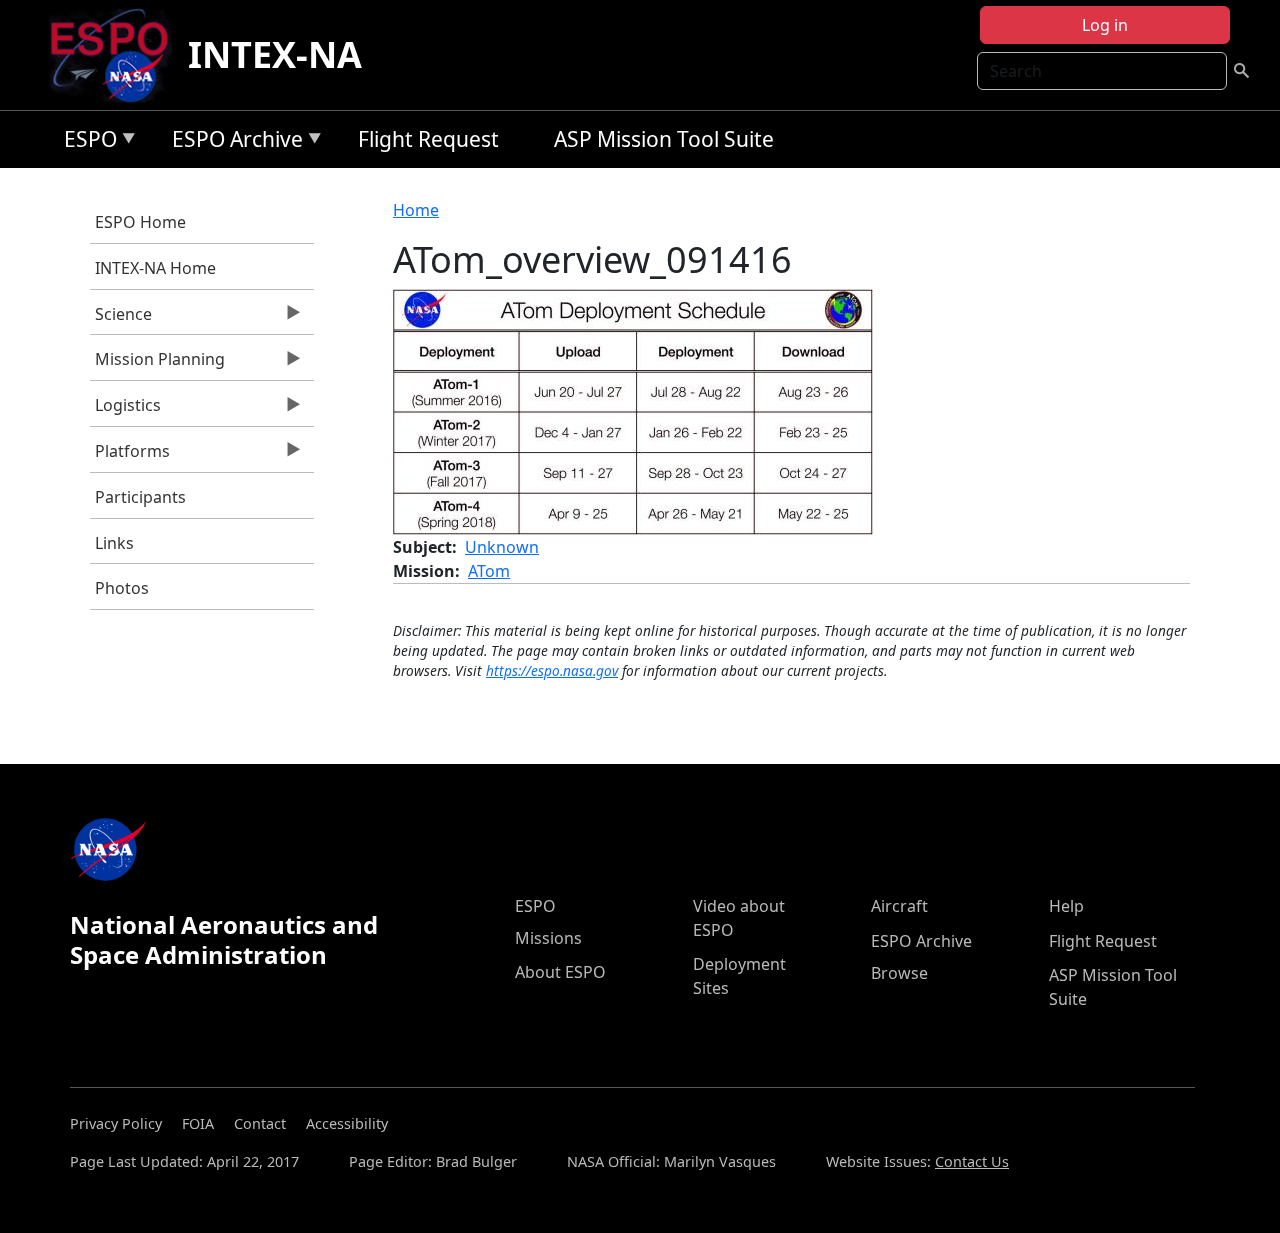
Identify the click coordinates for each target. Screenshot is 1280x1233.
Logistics (125, 410)
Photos (122, 588)
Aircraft (899, 906)
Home (416, 210)
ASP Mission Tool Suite (664, 139)
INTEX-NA (275, 54)
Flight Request (428, 139)
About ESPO (560, 972)
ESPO (85, 142)
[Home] (117, 55)
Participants (140, 497)
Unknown (502, 547)
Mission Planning (157, 364)
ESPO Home (140, 222)
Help (1066, 906)
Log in (1105, 25)
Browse (899, 973)
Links (114, 543)
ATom (489, 571)
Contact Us (972, 1161)
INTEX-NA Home (155, 268)
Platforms (130, 456)
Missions (548, 938)
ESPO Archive (232, 142)
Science (121, 319)
